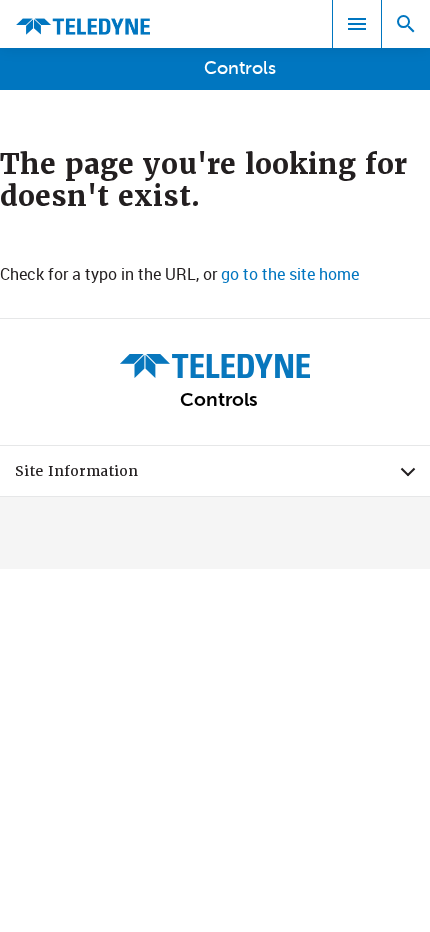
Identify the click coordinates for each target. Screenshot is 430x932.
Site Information (222, 476)
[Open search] (406, 24)
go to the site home (290, 274)
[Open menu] (357, 24)
